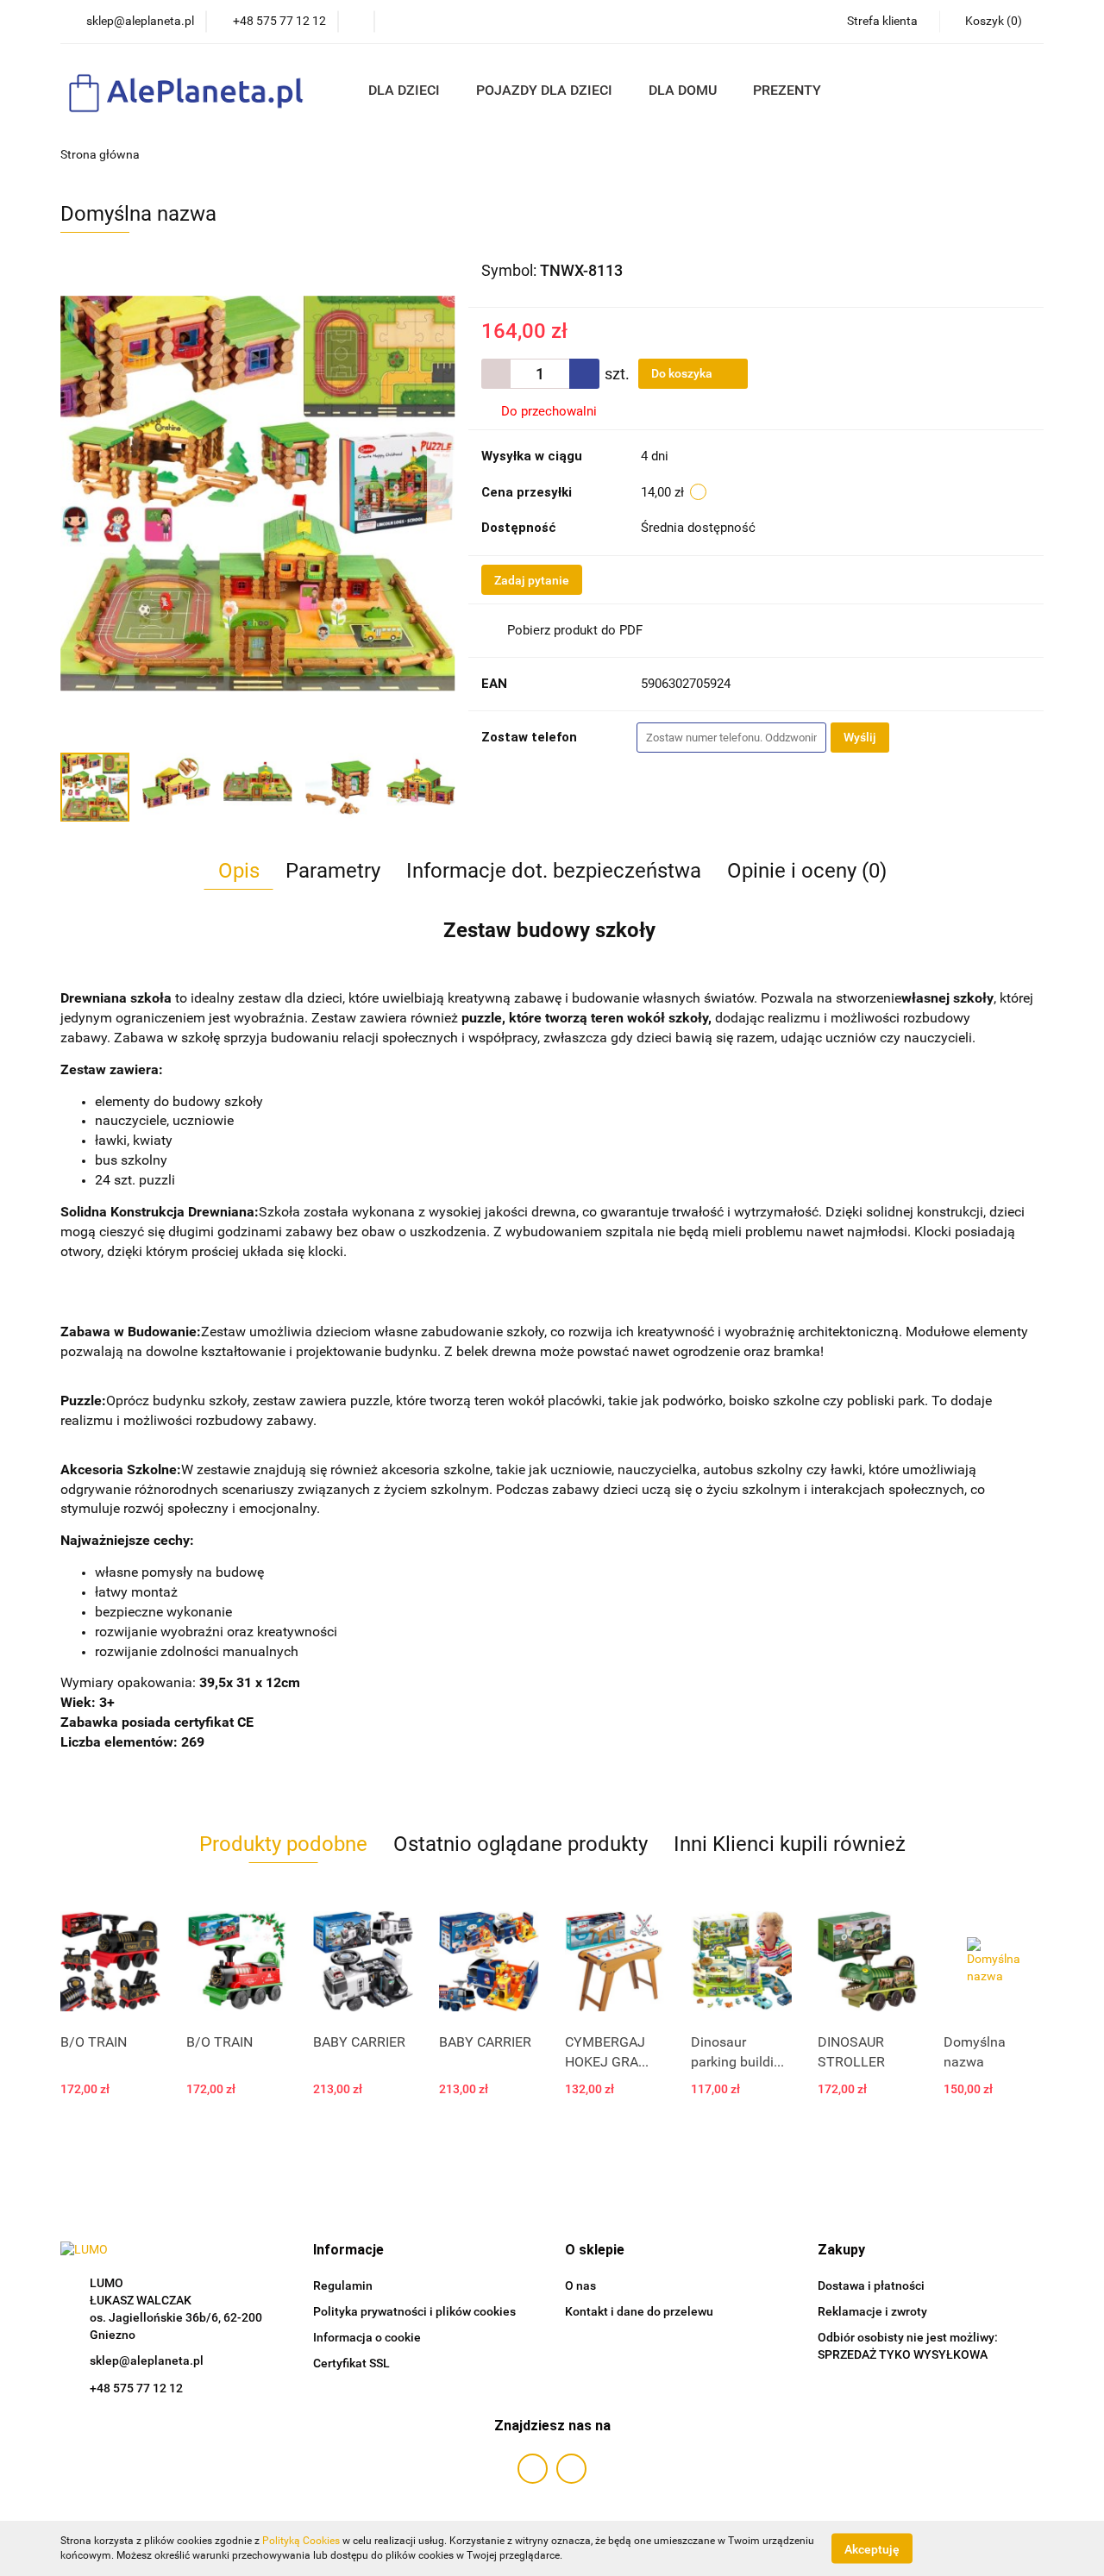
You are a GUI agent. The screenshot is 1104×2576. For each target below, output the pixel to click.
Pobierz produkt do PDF (575, 630)
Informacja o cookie (367, 2337)
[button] (348, 2251)
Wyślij (860, 737)
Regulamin (343, 2285)
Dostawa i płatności (871, 2285)
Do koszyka (683, 373)
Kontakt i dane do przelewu (639, 2311)
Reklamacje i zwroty (872, 2311)
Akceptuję (872, 2548)
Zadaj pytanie (532, 580)
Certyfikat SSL (351, 2363)
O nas (580, 2285)
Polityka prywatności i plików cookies (414, 2311)
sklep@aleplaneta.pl (147, 2360)
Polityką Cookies (301, 2541)
